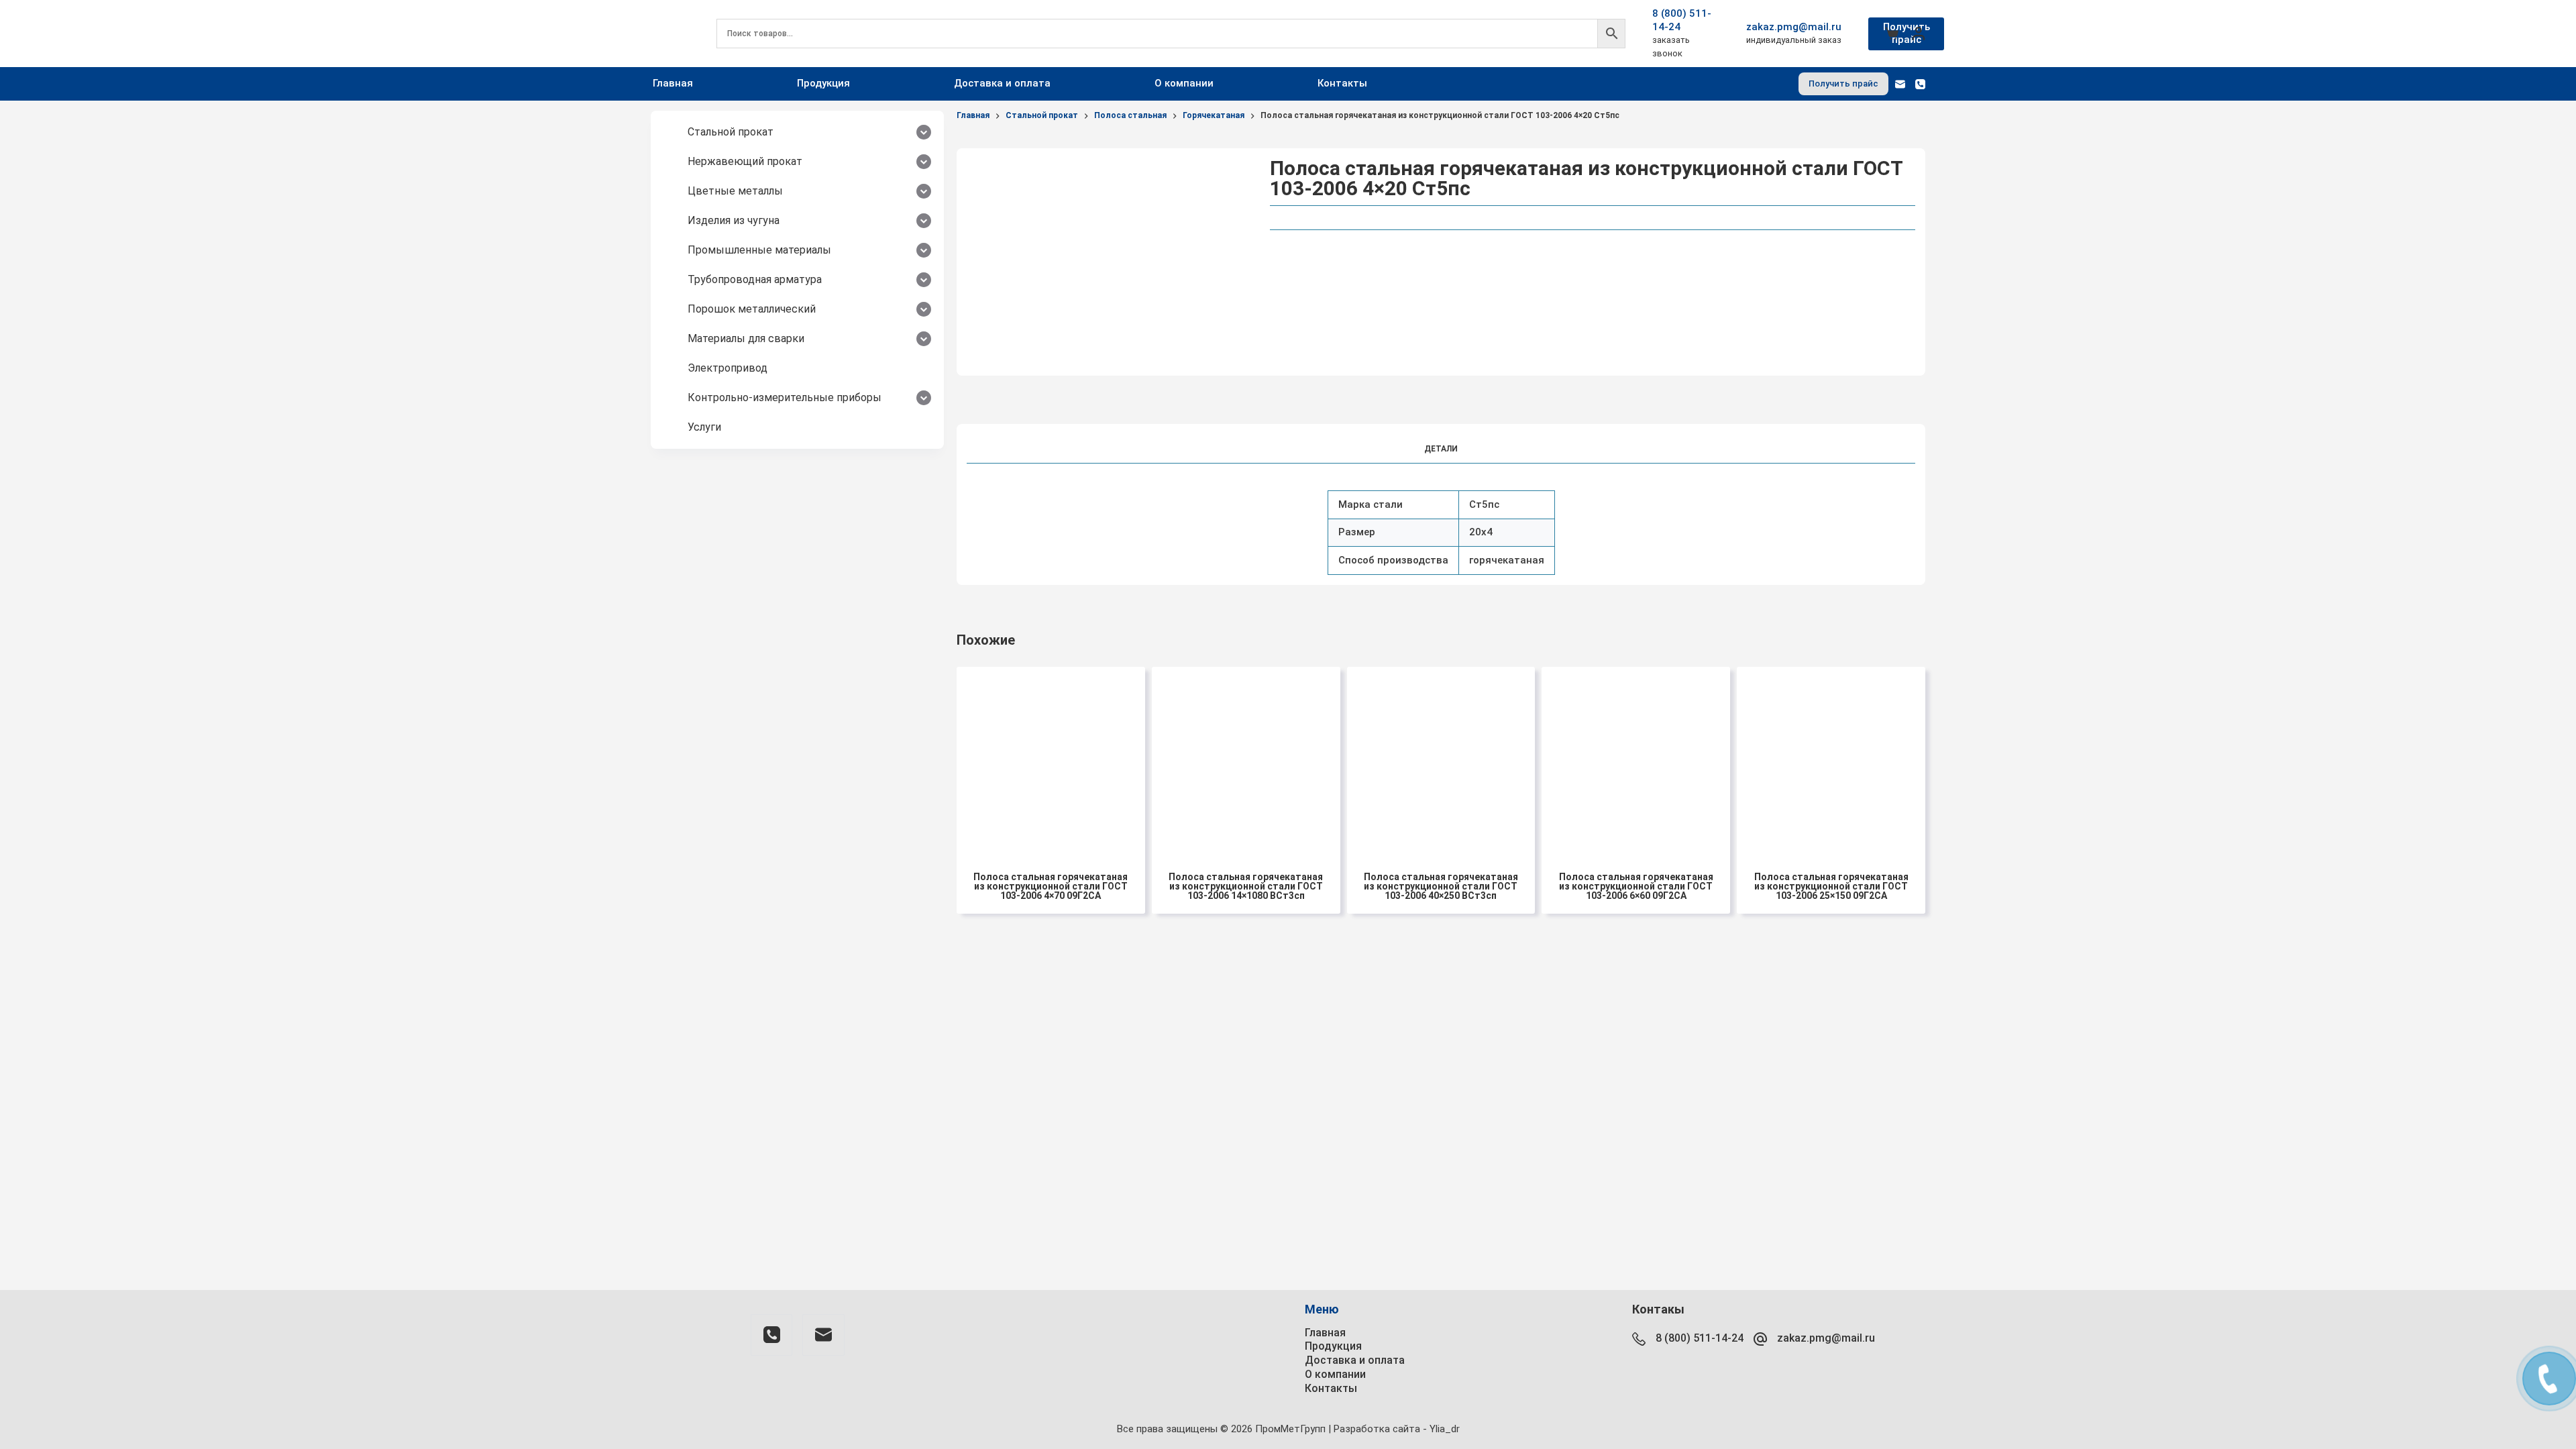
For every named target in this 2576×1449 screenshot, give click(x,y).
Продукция (823, 83)
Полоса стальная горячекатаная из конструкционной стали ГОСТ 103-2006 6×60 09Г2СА (1636, 886)
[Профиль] (1919, 34)
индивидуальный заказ (1794, 40)
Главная (673, 83)
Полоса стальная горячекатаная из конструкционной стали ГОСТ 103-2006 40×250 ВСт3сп (1441, 886)
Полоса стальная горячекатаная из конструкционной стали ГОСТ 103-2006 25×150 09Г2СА (1831, 886)
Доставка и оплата (1002, 83)
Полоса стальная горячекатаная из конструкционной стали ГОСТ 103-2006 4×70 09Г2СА (1051, 886)
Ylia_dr (1445, 1429)
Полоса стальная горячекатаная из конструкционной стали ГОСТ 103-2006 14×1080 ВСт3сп (1246, 886)
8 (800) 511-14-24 (1700, 1338)
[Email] (1900, 84)
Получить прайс (1907, 34)
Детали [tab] (1441, 449)
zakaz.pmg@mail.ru (1794, 27)
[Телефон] (1920, 84)
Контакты (1342, 83)
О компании (1184, 83)
